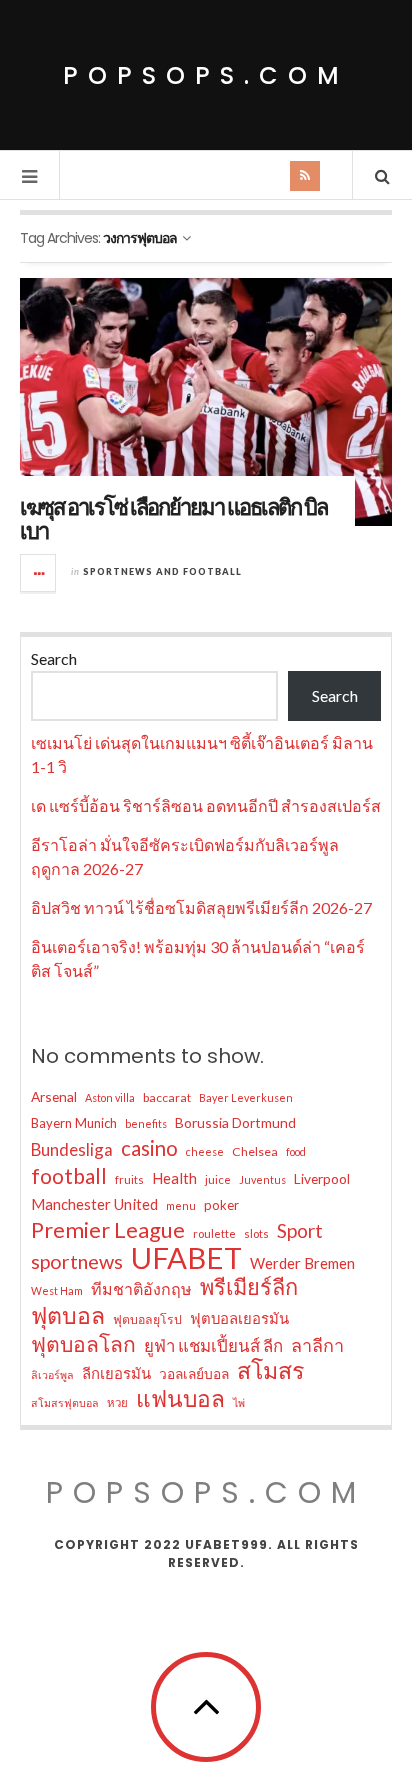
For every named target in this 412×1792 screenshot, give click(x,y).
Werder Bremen (302, 1263)
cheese (205, 1151)
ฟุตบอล (68, 1315)
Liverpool (322, 1178)
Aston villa (110, 1097)
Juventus (262, 1179)
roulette (214, 1233)
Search (54, 658)
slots (256, 1233)
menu (181, 1205)
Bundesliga (72, 1149)
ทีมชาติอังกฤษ (141, 1288)
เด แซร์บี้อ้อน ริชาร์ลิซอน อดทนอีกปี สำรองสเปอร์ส (206, 805)
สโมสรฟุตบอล (65, 1402)
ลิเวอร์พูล (52, 1374)
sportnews (77, 1261)
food (296, 1151)
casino (149, 1148)
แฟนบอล (180, 1399)
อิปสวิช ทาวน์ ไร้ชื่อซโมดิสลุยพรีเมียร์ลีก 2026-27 (201, 907)
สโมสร (270, 1370)
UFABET (186, 1258)
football (69, 1176)
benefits (146, 1123)
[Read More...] (39, 573)
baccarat (167, 1097)
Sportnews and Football (162, 571)
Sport (300, 1230)
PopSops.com (206, 75)
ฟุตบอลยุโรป (147, 1319)
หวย (117, 1402)
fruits (129, 1179)
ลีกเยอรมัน (116, 1373)
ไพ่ (239, 1402)
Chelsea (255, 1151)
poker (221, 1205)
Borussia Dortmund (235, 1122)
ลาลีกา (317, 1345)
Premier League (108, 1230)
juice (218, 1179)
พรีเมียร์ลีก (249, 1287)
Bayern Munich (74, 1123)
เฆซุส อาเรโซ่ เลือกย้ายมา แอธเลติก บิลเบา (173, 519)
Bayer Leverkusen (246, 1097)
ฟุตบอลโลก (83, 1344)
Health (174, 1178)
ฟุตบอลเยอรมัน (239, 1318)
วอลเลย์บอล (194, 1373)
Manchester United (94, 1204)
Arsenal (54, 1096)
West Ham (57, 1290)
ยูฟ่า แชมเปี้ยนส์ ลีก (213, 1345)
